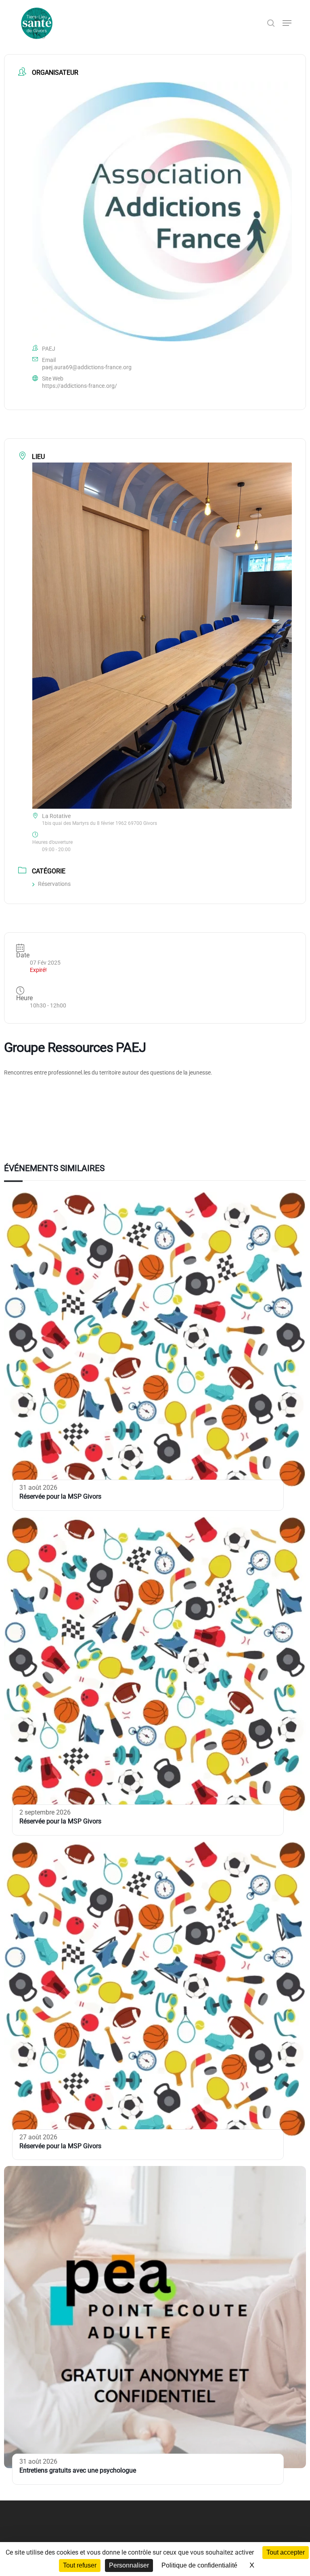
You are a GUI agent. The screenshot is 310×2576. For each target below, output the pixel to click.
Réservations (54, 884)
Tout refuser (80, 2565)
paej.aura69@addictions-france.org (87, 367)
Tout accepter (286, 2552)
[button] (287, 23)
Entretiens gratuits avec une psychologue (78, 2470)
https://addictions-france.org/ (80, 386)
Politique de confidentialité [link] (199, 2565)
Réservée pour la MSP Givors (60, 1496)
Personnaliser (129, 2565)
